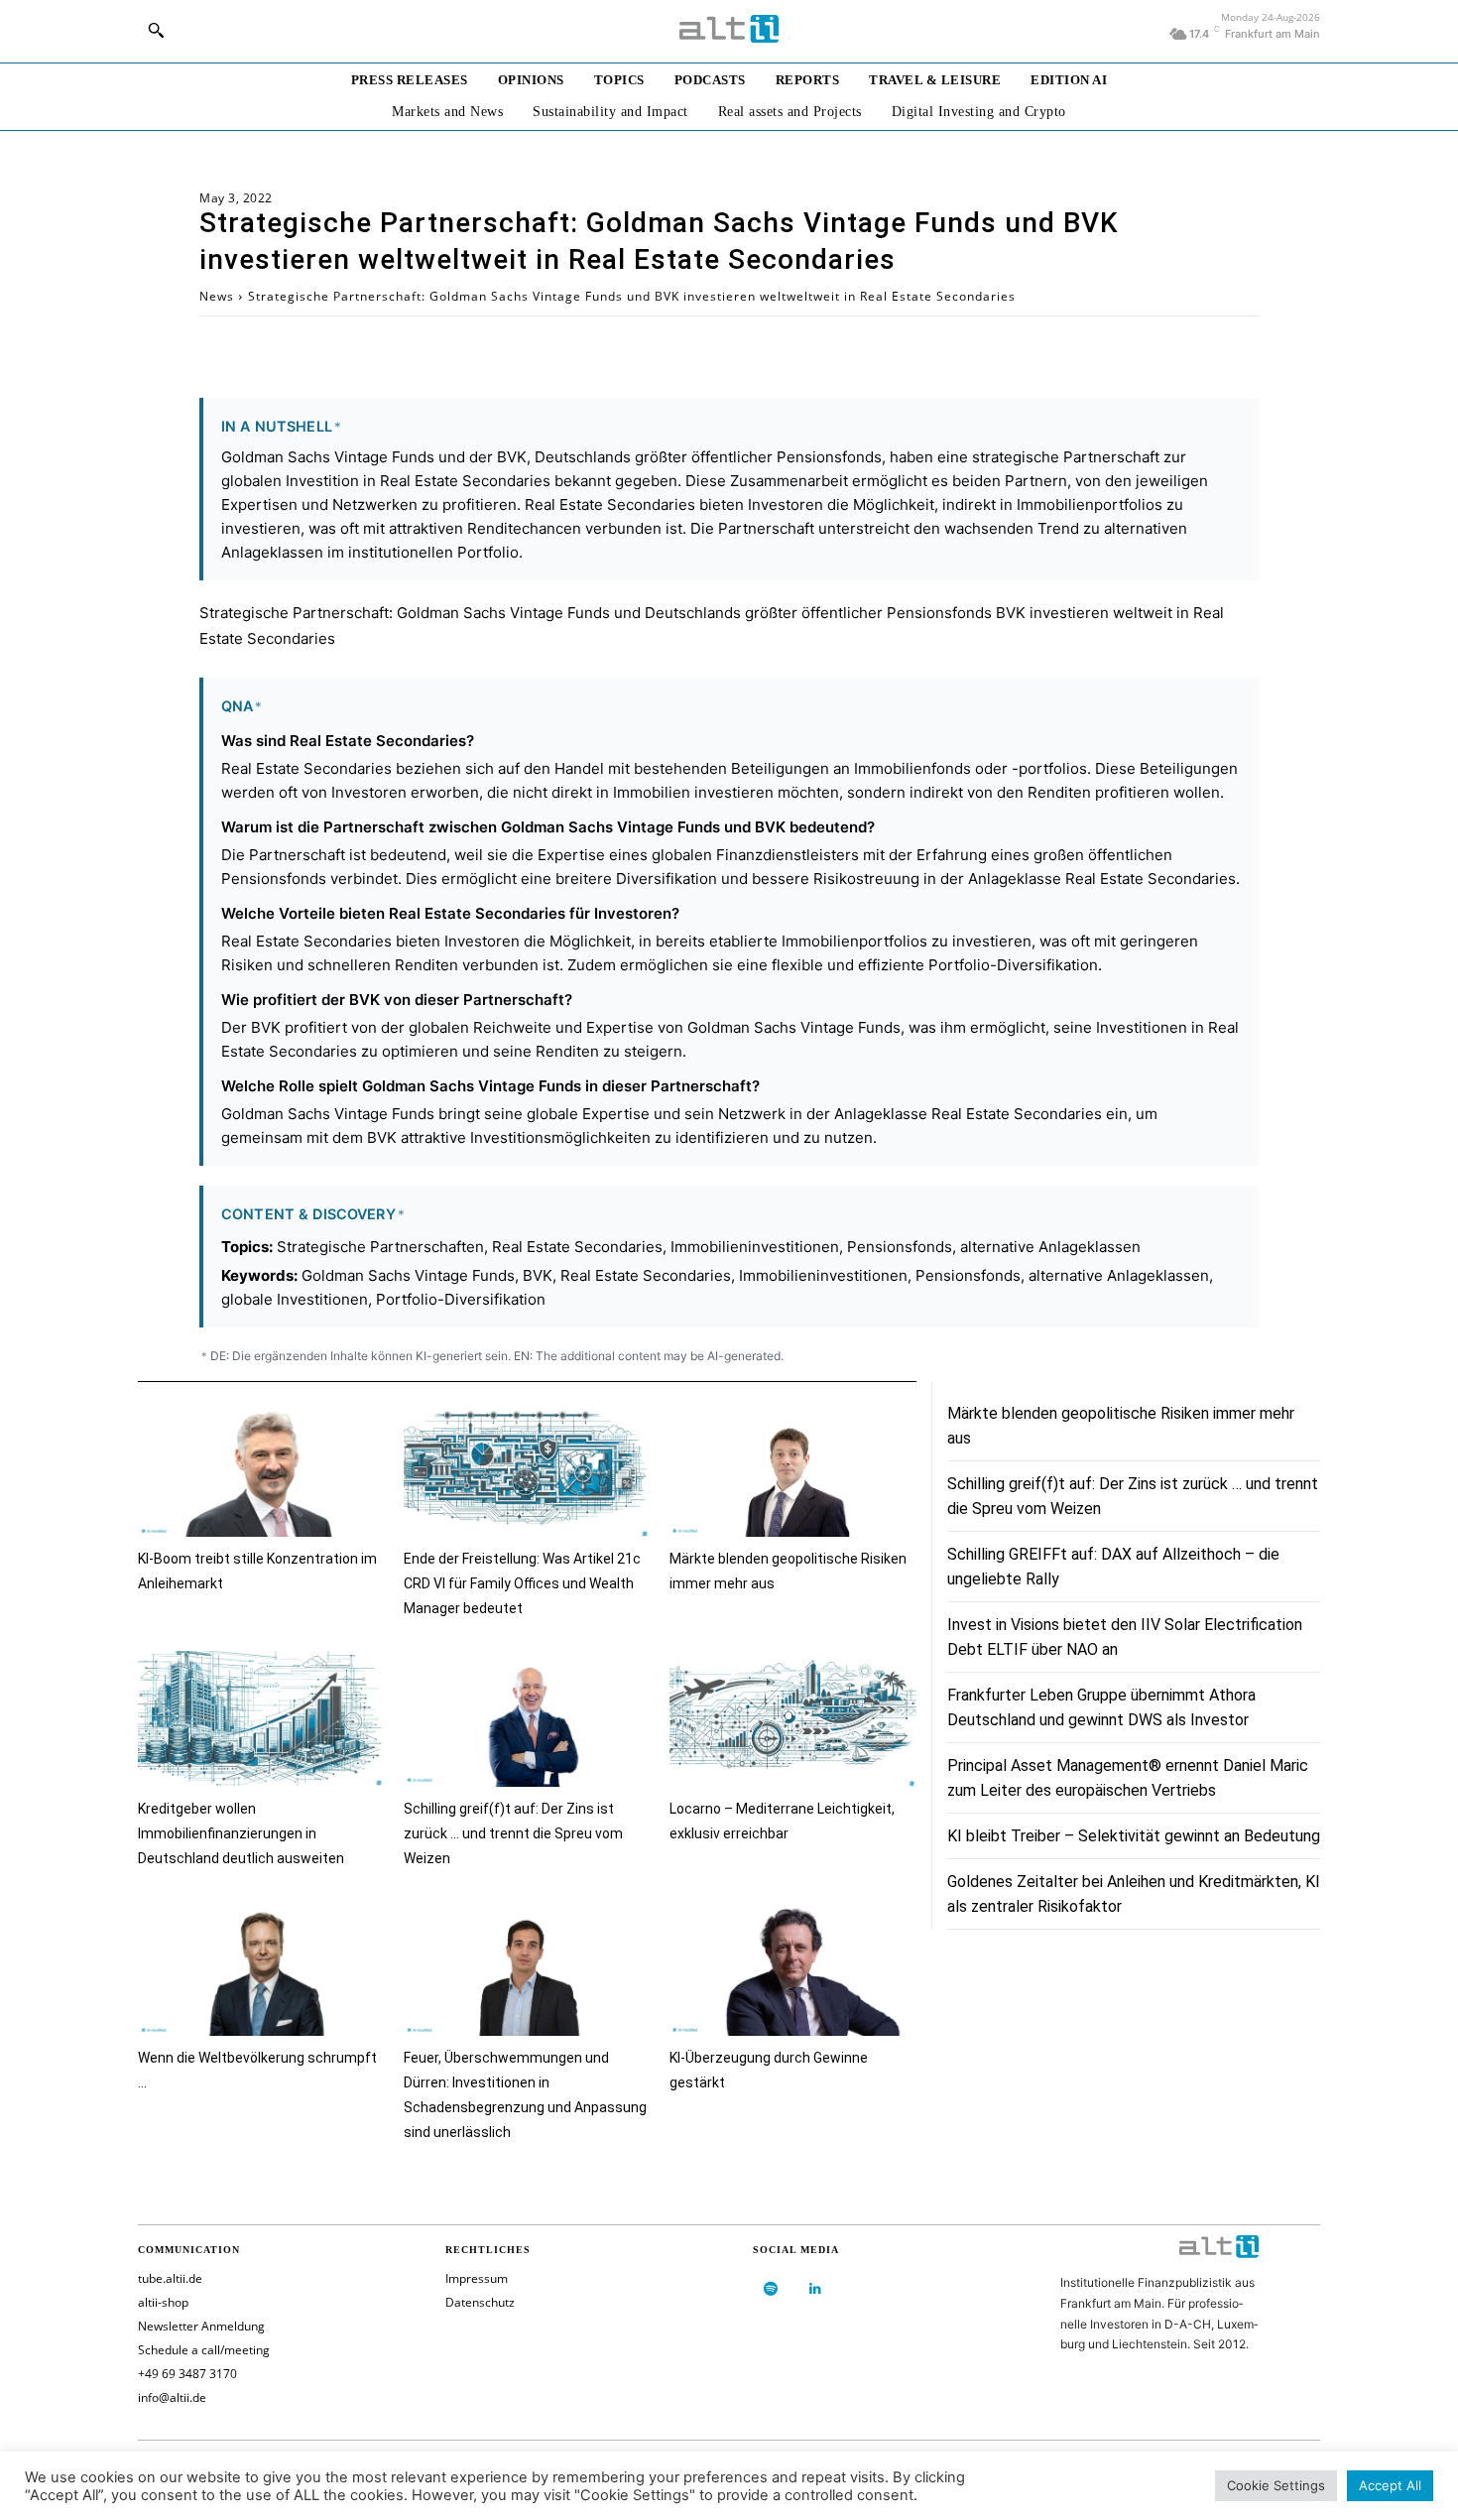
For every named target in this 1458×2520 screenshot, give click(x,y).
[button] (156, 30)
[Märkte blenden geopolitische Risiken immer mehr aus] (792, 1470)
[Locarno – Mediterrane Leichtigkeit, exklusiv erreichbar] (792, 1719)
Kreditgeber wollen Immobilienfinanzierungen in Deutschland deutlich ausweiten (241, 1833)
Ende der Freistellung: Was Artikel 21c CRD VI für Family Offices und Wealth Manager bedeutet (522, 1583)
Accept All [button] (1390, 2485)
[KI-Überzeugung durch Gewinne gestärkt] (792, 1969)
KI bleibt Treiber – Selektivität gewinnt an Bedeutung (1134, 1836)
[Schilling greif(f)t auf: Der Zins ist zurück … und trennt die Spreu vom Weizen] (527, 1719)
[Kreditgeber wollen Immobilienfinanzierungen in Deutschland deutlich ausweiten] (261, 1719)
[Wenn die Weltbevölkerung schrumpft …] (261, 1969)
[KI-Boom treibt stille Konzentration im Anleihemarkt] (261, 1470)
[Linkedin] (815, 2289)
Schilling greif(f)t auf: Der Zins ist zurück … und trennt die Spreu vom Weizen (513, 1833)
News (217, 296)
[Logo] (729, 29)
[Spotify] (770, 2289)
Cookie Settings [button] (1276, 2485)
